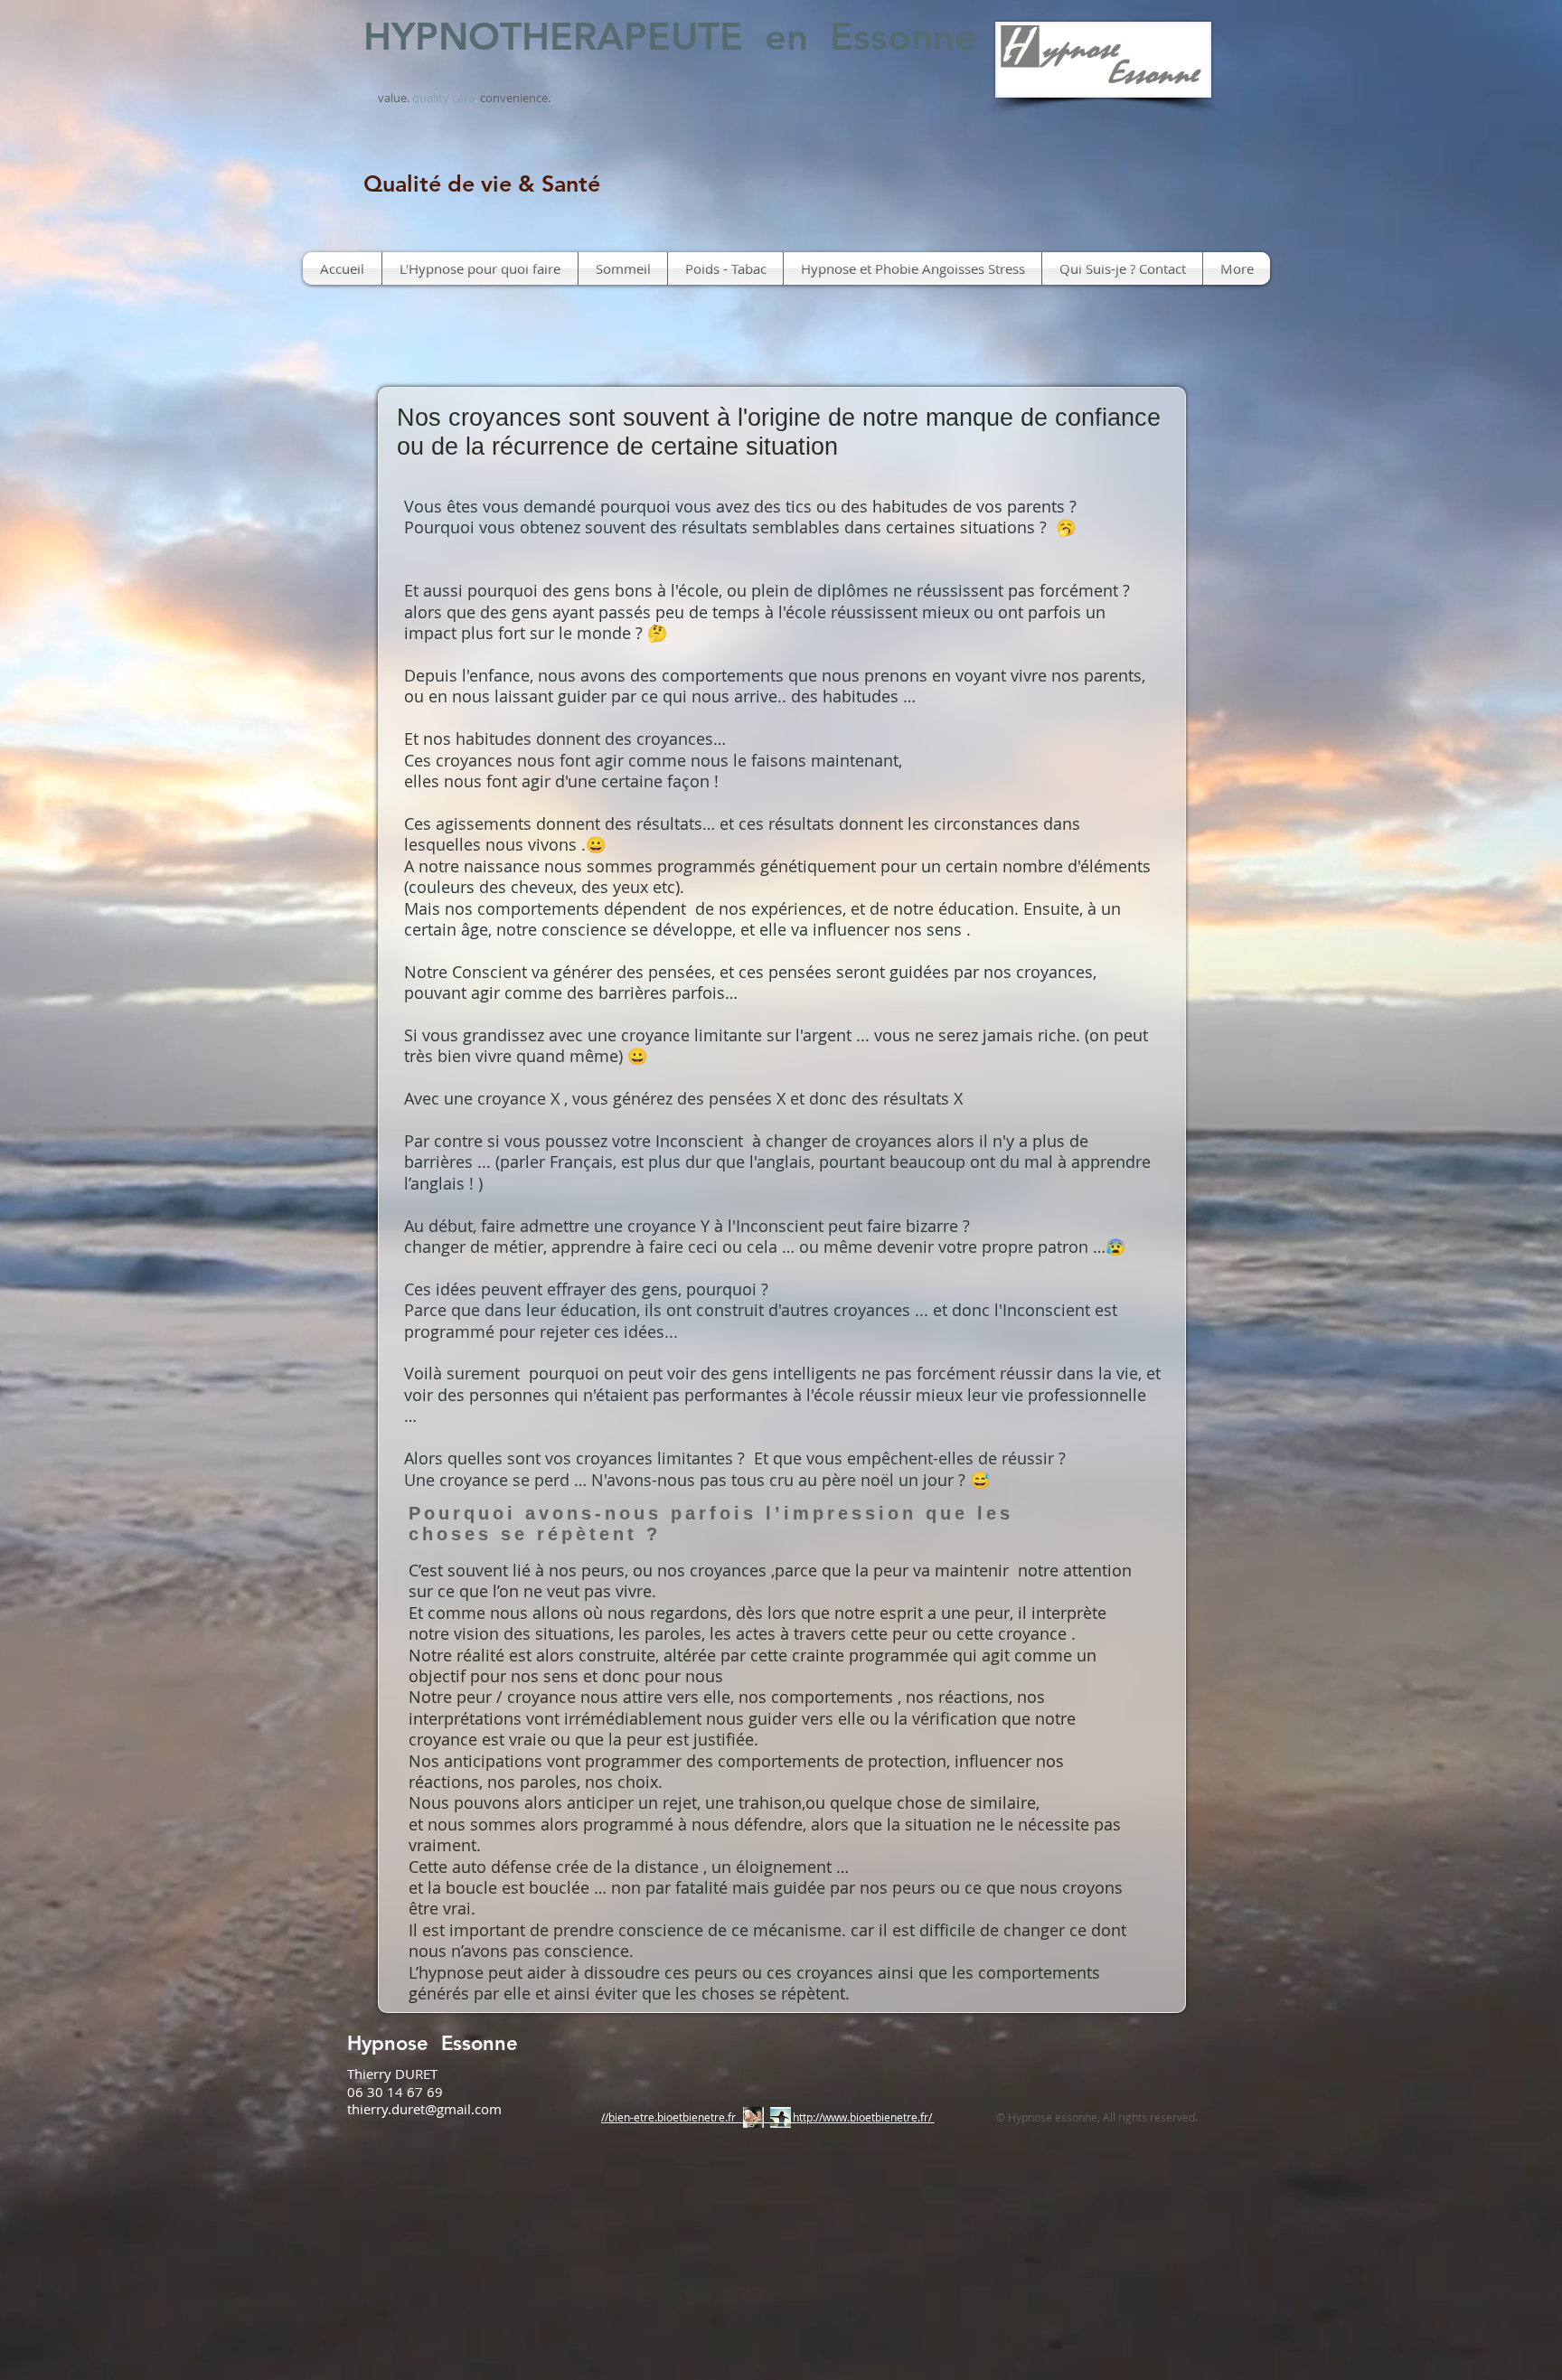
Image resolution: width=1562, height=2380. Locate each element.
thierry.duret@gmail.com (424, 2109)
